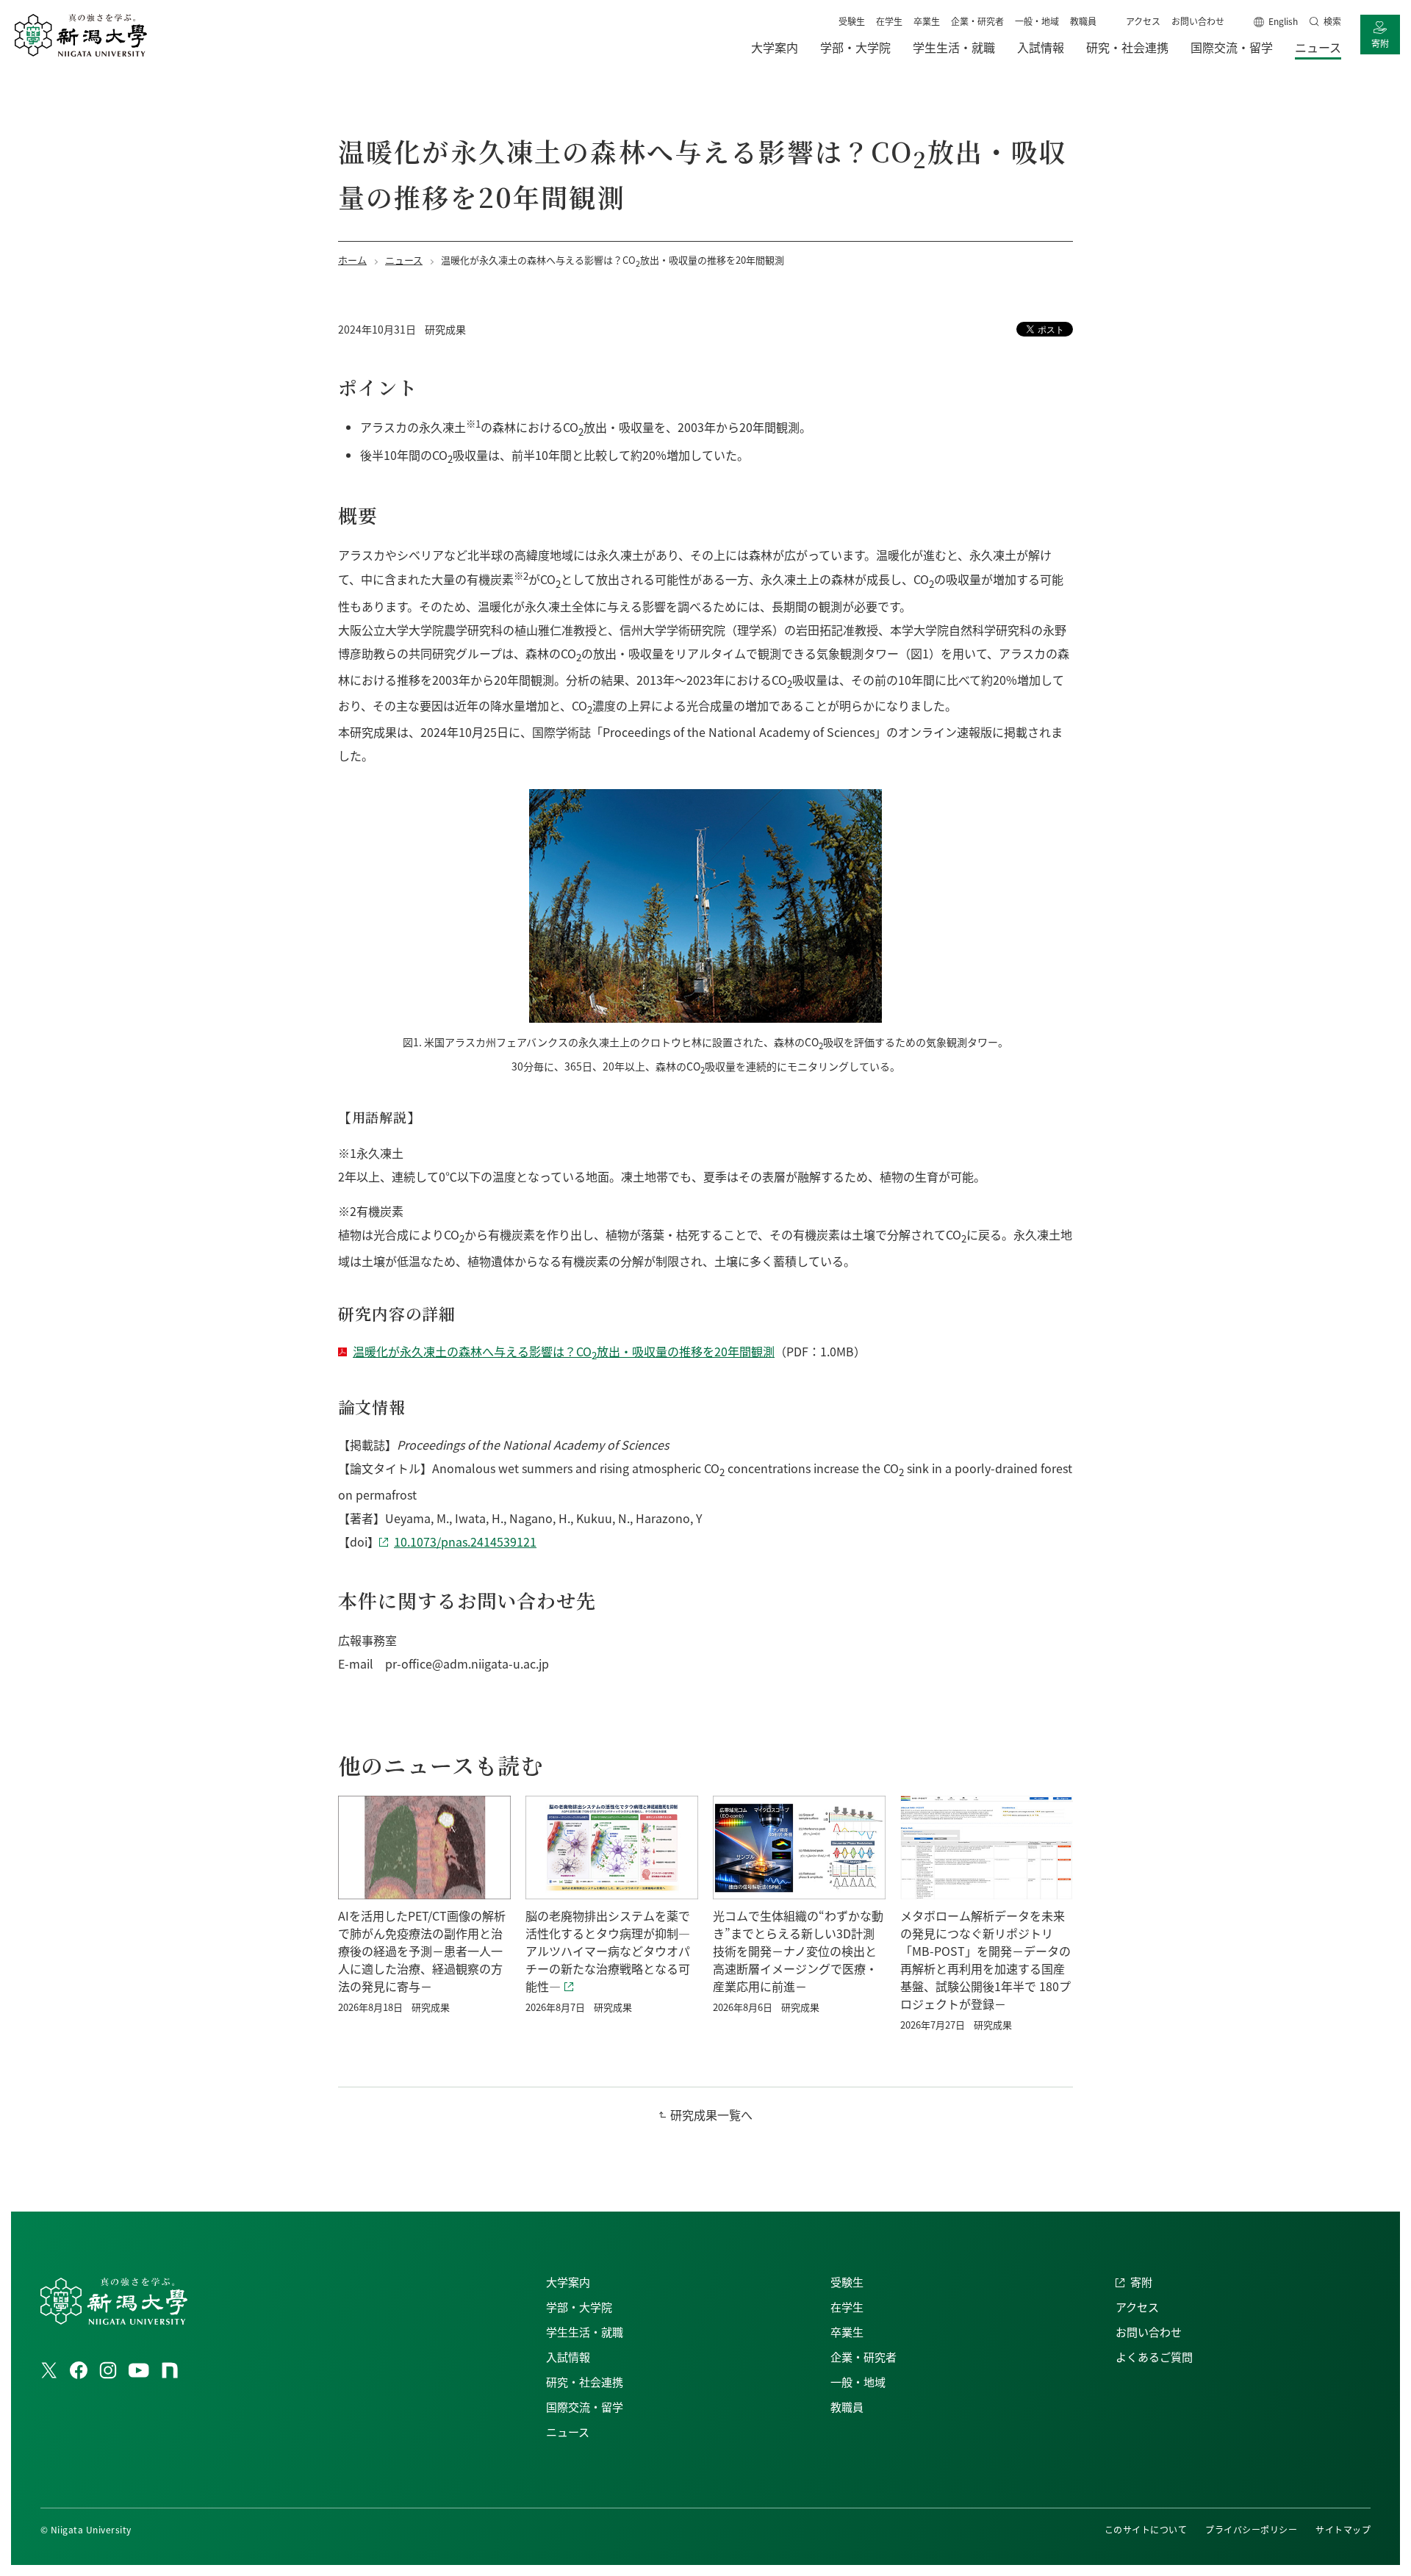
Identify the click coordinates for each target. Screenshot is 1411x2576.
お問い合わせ (1198, 21)
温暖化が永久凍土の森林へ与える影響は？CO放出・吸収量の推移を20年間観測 (564, 1351)
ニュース (568, 2432)
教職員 (1083, 21)
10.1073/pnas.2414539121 (465, 1541)
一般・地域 (1037, 21)
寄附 (1380, 43)
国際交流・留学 (585, 2407)
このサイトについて (1146, 2529)
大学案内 (568, 2282)
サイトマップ (1343, 2529)
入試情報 (568, 2357)
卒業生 (927, 21)
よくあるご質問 (1154, 2357)
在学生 (889, 21)
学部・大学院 (579, 2307)
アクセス (1143, 21)
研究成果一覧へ (711, 2115)
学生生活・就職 (585, 2332)
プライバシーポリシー (1251, 2529)
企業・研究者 (977, 21)
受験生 (852, 21)
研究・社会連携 (585, 2382)
